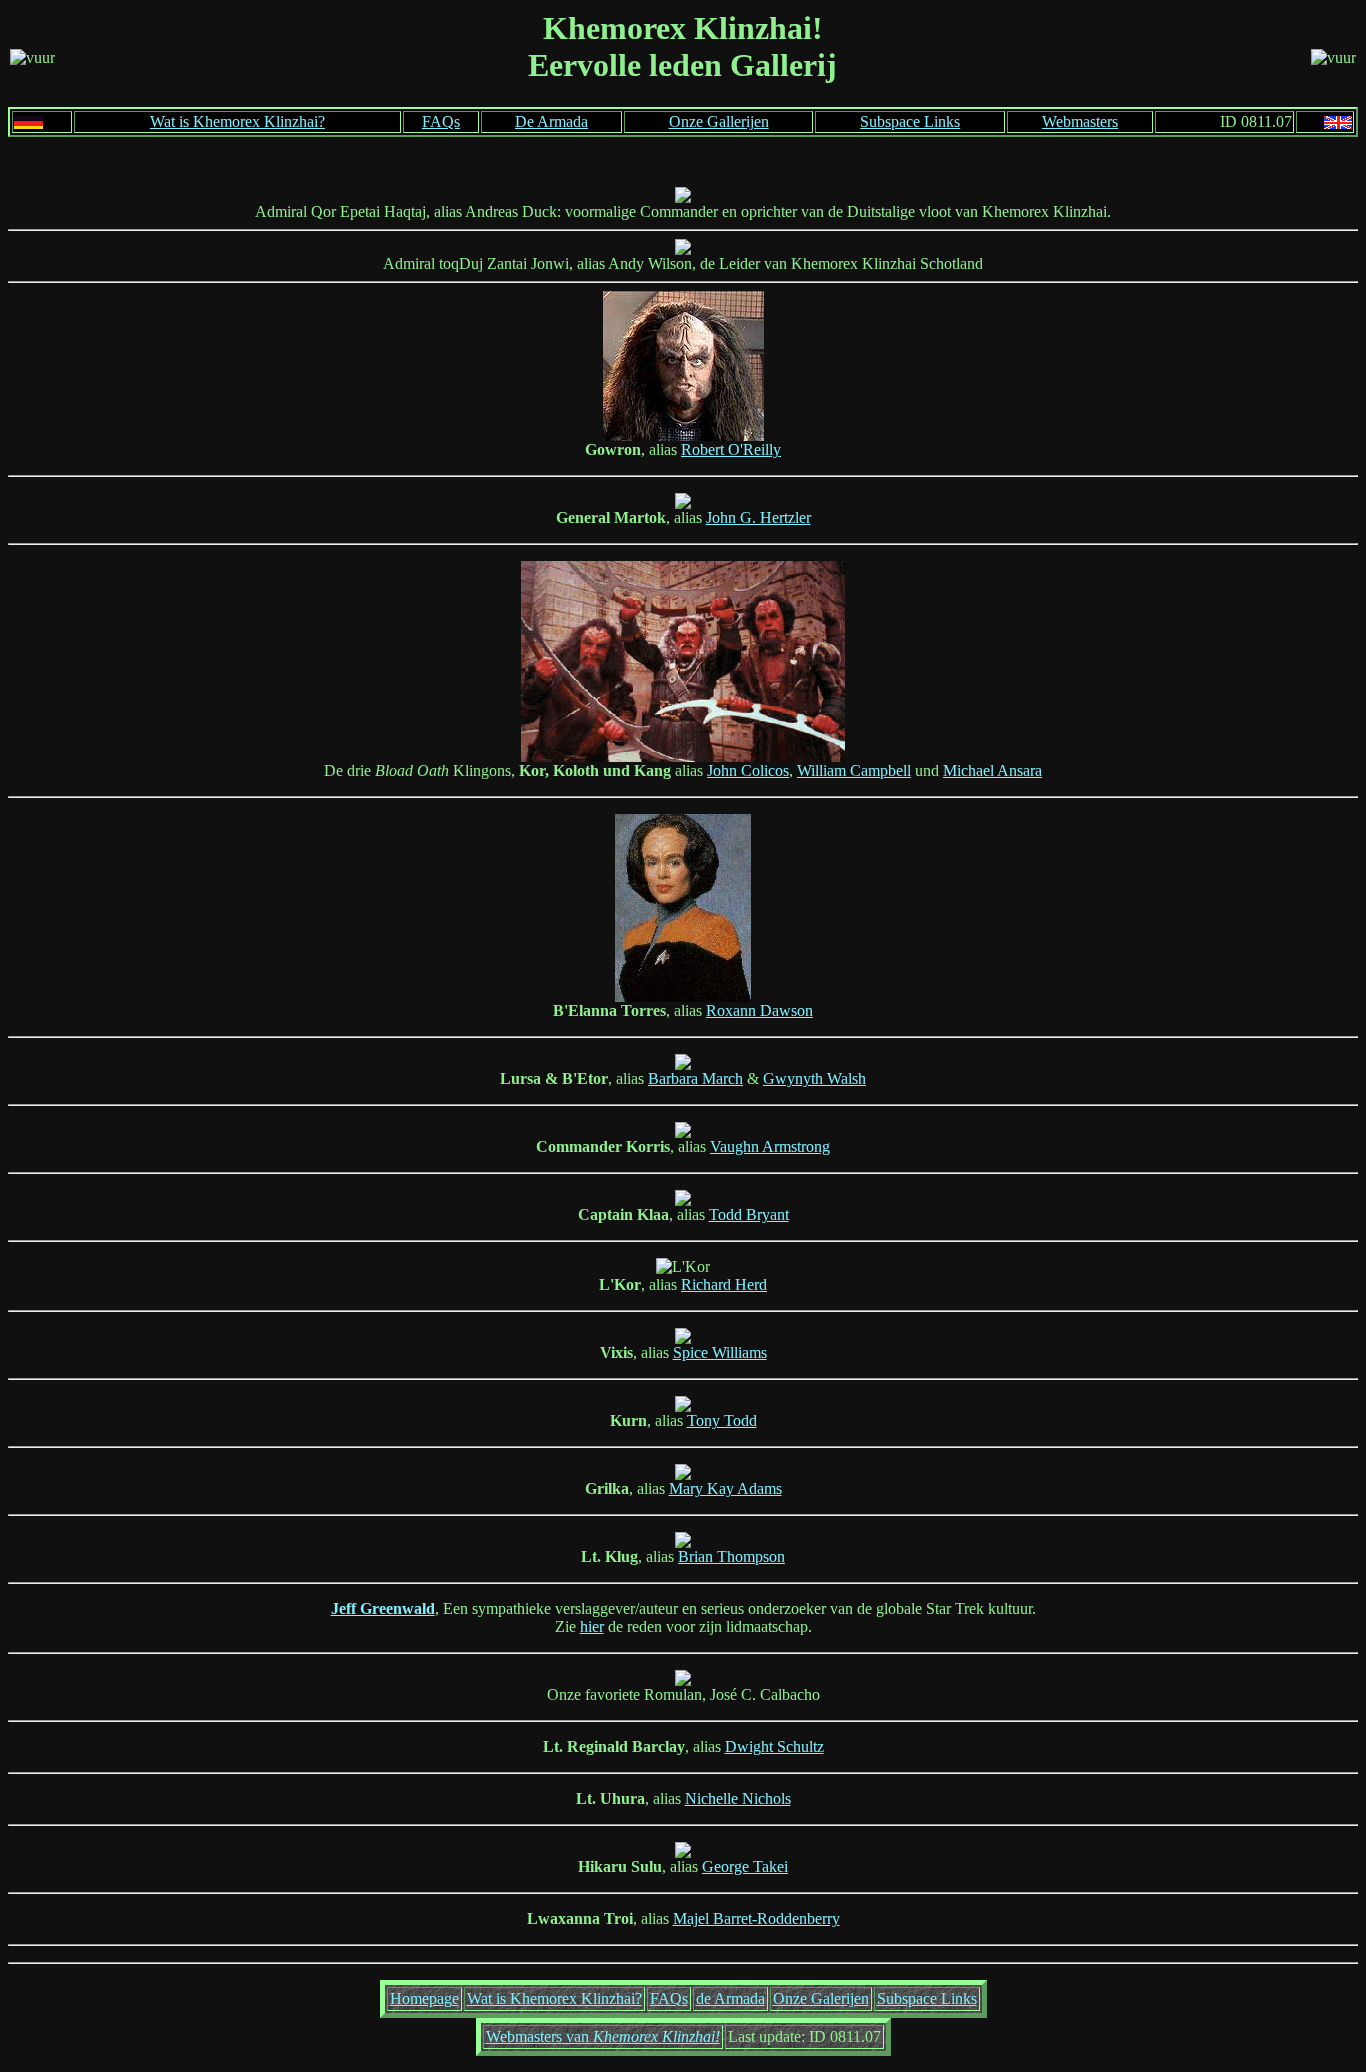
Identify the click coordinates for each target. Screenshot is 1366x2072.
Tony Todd (722, 1420)
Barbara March (695, 1078)
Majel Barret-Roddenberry (756, 1918)
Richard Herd (724, 1284)
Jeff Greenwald (383, 1608)
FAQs (441, 121)
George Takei (745, 1866)
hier (592, 1626)
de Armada (730, 1998)
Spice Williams (720, 1352)
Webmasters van (603, 2036)
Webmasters (1080, 121)
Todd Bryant (749, 1214)
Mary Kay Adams (725, 1488)
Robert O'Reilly (731, 449)
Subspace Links (910, 121)
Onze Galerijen (821, 1998)
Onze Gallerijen (719, 121)
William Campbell (854, 770)
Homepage (424, 1998)
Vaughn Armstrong (770, 1146)
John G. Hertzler (758, 517)
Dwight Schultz (774, 1746)
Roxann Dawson (759, 1010)
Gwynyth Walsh (814, 1078)
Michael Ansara (992, 770)
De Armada (551, 121)
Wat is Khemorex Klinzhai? (237, 121)
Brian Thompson (731, 1556)
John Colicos (748, 770)
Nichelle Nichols (738, 1798)
